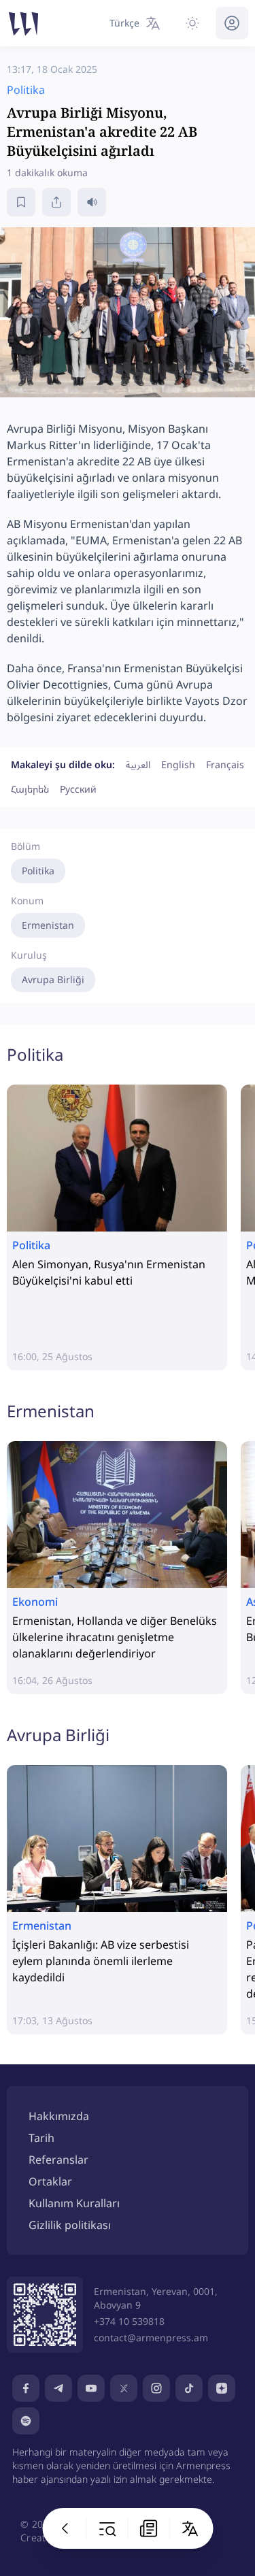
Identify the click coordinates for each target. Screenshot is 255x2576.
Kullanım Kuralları (74, 2203)
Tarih (41, 2138)
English (178, 764)
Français (225, 764)
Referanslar (58, 2160)
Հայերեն (30, 789)
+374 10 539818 (129, 2321)
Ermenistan (48, 925)
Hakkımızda (59, 2116)
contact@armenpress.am (151, 2338)
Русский (78, 789)
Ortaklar (50, 2181)
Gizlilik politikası (70, 2225)
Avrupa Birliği (53, 979)
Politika (38, 871)
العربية (138, 764)
